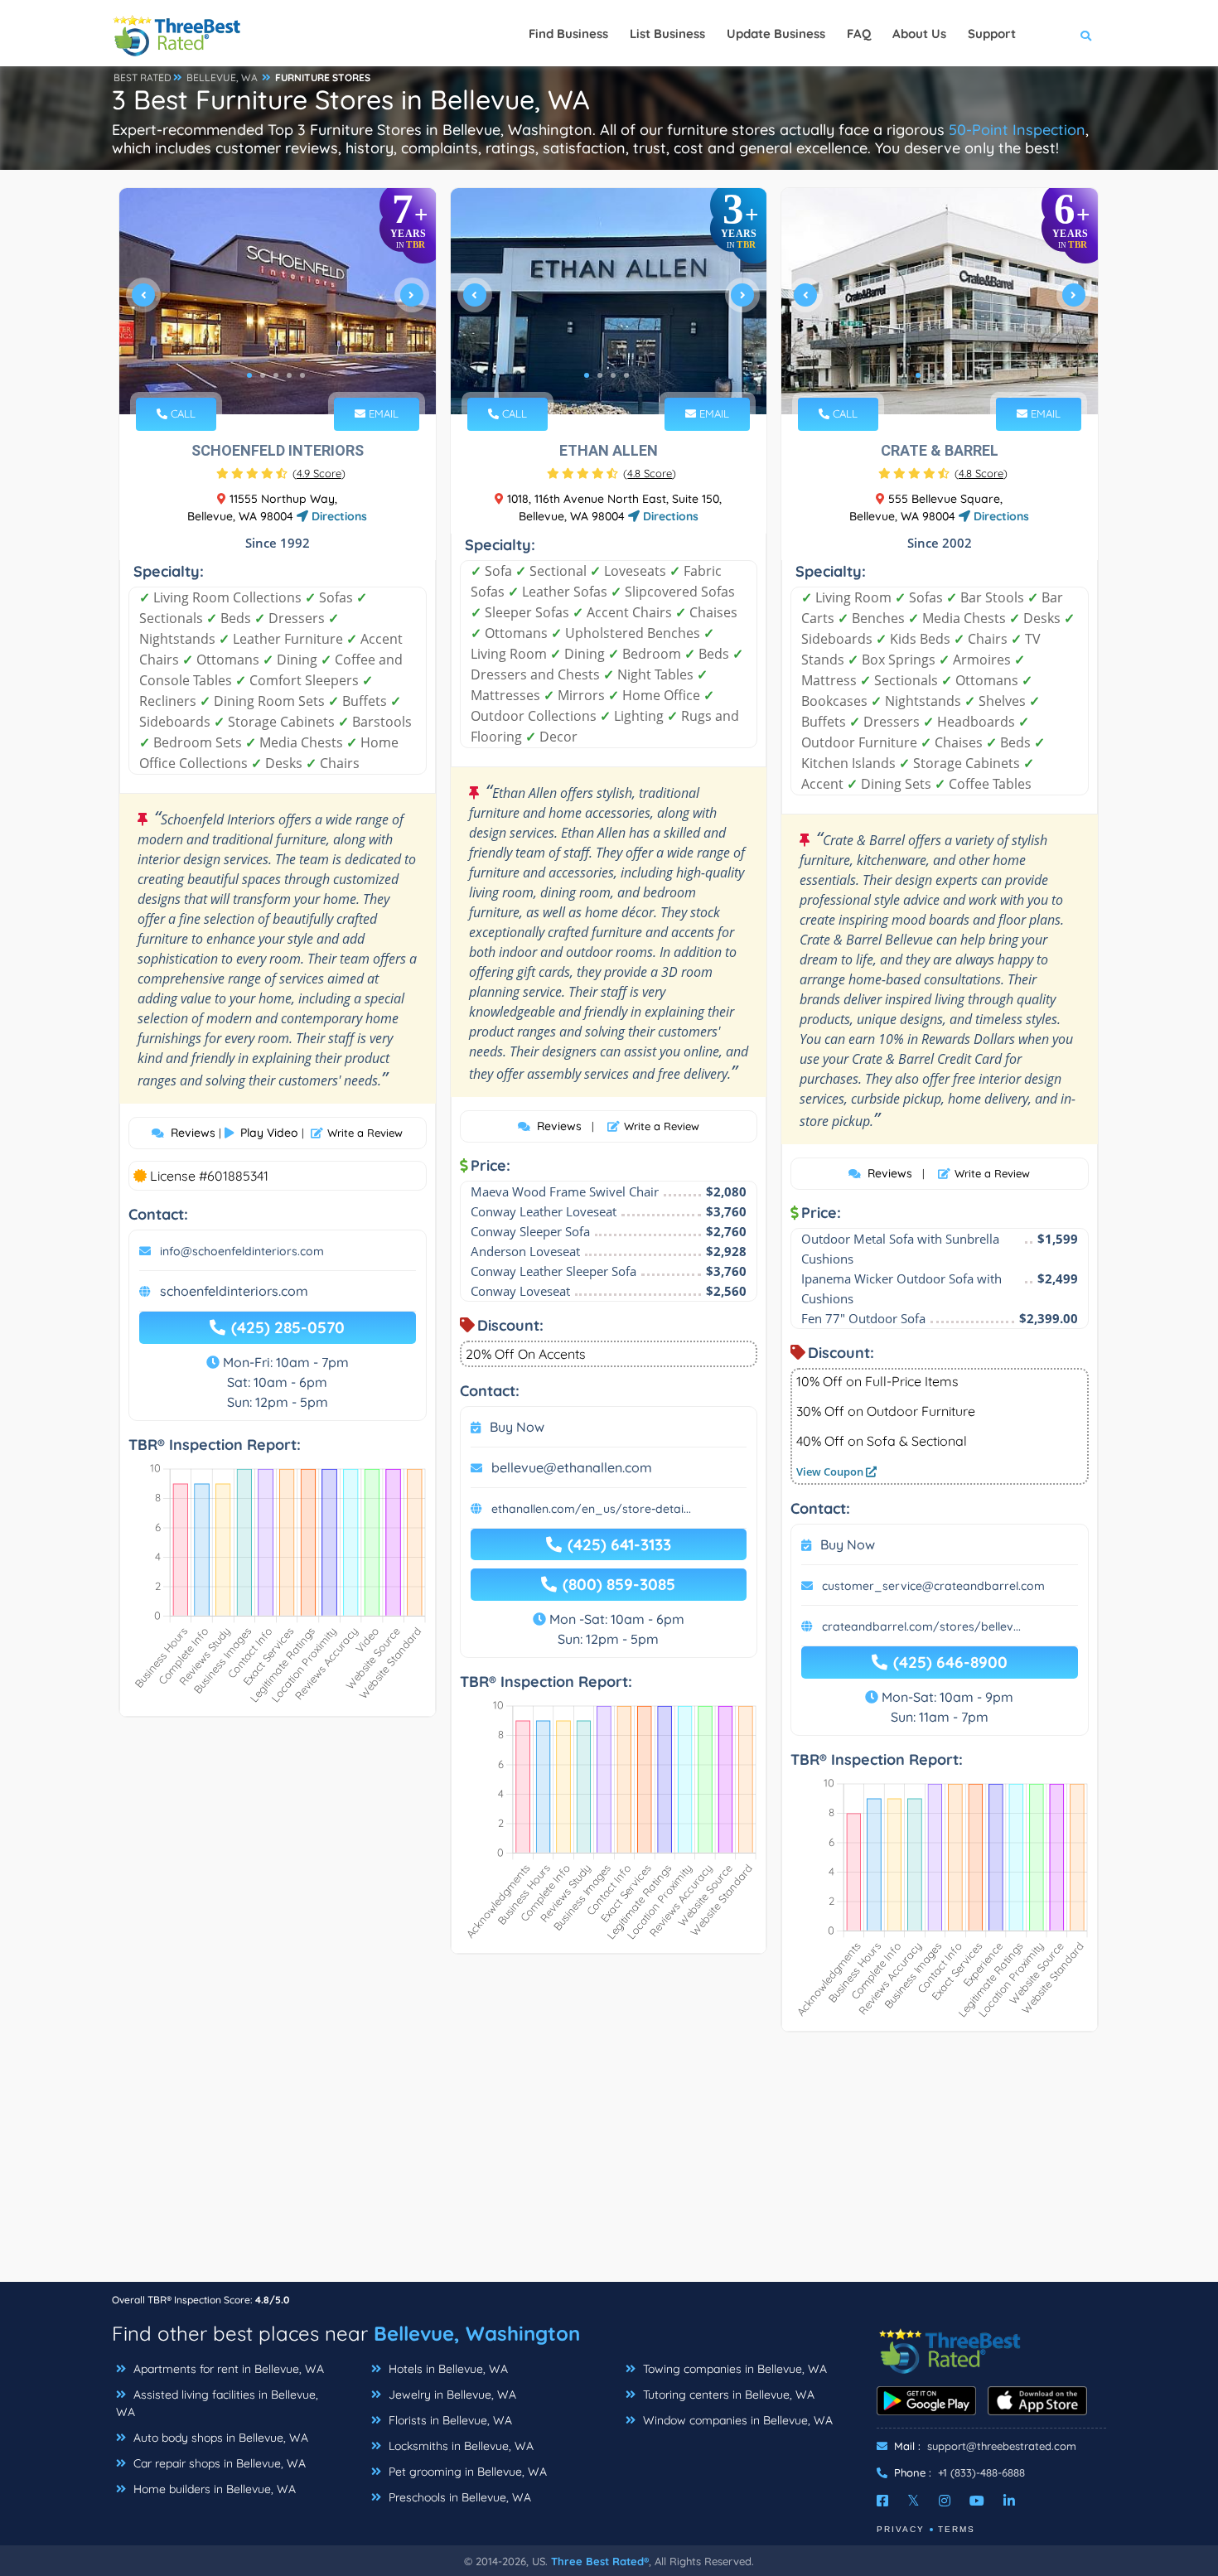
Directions (338, 516)
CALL (181, 413)
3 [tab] (276, 375)
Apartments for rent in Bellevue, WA (227, 2369)
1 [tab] (249, 375)
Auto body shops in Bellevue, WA (219, 2438)
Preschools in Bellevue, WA (458, 2497)
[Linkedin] (1009, 2501)
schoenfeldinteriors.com (234, 1291)
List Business (667, 34)
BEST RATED (143, 77)
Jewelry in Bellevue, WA (451, 2395)
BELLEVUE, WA (222, 77)
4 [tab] (289, 375)
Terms (957, 2529)
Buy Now (517, 1427)
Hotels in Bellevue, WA (447, 2369)
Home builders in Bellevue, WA (213, 2489)
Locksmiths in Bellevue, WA (459, 2446)
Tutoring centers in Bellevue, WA (727, 2395)
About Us (919, 34)
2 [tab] (263, 375)
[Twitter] (914, 2501)
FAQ (859, 34)
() (319, 473)
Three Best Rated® (600, 2561)
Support (992, 34)
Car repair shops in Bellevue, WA (218, 2463)
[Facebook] (882, 2501)
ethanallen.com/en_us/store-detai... (591, 1509)
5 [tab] (302, 375)
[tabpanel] (278, 301)
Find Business (568, 34)
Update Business (776, 34)
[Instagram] (945, 2501)
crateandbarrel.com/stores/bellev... (921, 1626)
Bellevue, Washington (477, 2333)
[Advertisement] (609, 2165)
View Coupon (831, 1472)
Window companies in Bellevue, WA (736, 2420)
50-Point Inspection (1017, 130)
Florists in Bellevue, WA (449, 2420)
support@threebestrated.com (1002, 2446)
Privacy (901, 2529)
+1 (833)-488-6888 (981, 2472)
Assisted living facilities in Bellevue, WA (217, 2403)
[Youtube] (977, 2501)
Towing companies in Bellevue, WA (733, 2369)
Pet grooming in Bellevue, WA (466, 2472)
